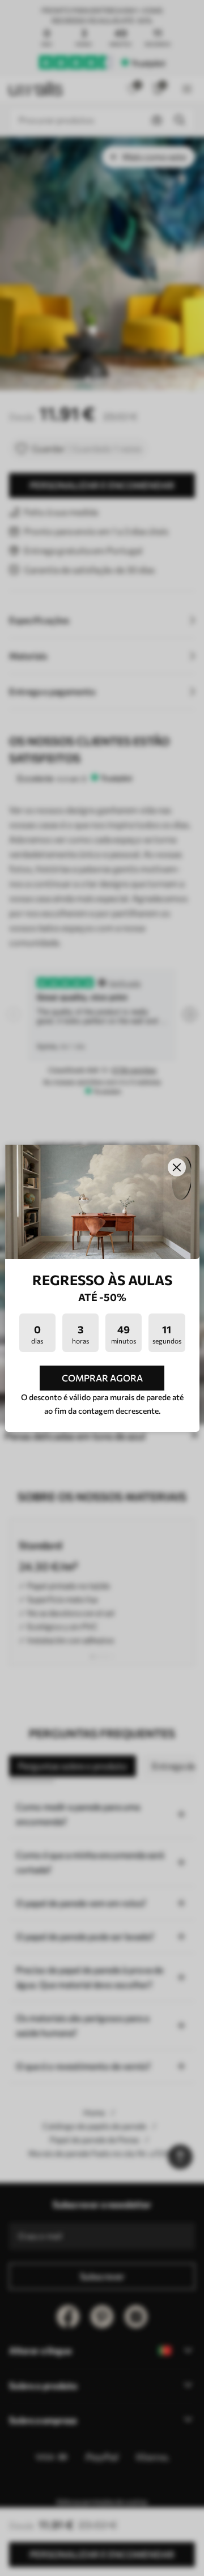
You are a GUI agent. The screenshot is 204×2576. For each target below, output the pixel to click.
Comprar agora (102, 1378)
